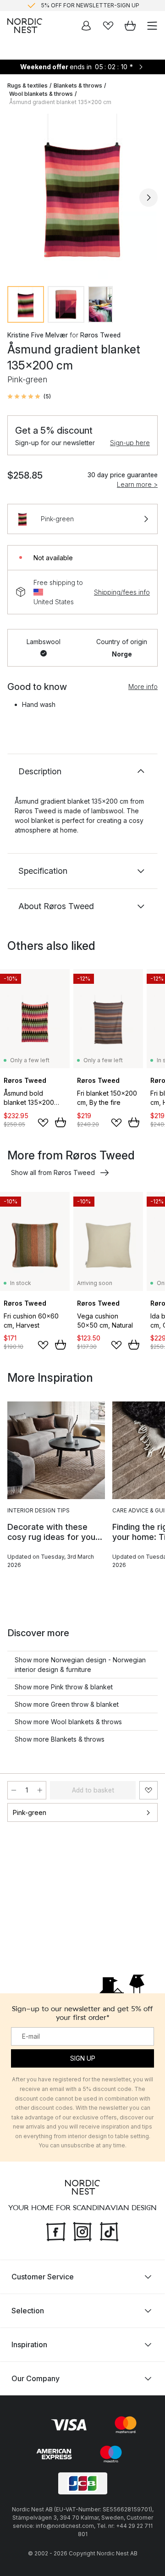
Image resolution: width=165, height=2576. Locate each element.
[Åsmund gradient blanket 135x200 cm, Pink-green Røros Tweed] (82, 196)
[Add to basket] (60, 1122)
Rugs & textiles (27, 85)
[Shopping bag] (130, 26)
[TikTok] (109, 2231)
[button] (29, 397)
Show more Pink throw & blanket (64, 1687)
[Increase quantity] (40, 1790)
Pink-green (30, 1812)
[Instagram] (82, 2231)
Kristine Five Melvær (38, 335)
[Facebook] (56, 2231)
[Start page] (25, 26)
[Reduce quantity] (14, 1790)
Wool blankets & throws (41, 94)
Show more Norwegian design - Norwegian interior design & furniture (80, 1665)
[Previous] (16, 198)
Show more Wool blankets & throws (68, 1722)
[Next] (148, 198)
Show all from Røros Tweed (53, 1172)
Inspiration (29, 2344)
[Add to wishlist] (43, 1123)
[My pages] (86, 26)
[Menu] (152, 26)
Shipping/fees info (122, 592)
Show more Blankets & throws (60, 1739)
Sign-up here (130, 443)
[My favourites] (108, 26)
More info (143, 687)
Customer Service (43, 2277)
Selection (28, 2311)
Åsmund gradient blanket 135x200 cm (60, 102)
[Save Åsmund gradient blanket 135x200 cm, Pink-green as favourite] (148, 1790)
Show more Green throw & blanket (67, 1704)
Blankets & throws (78, 85)
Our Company (36, 2378)
